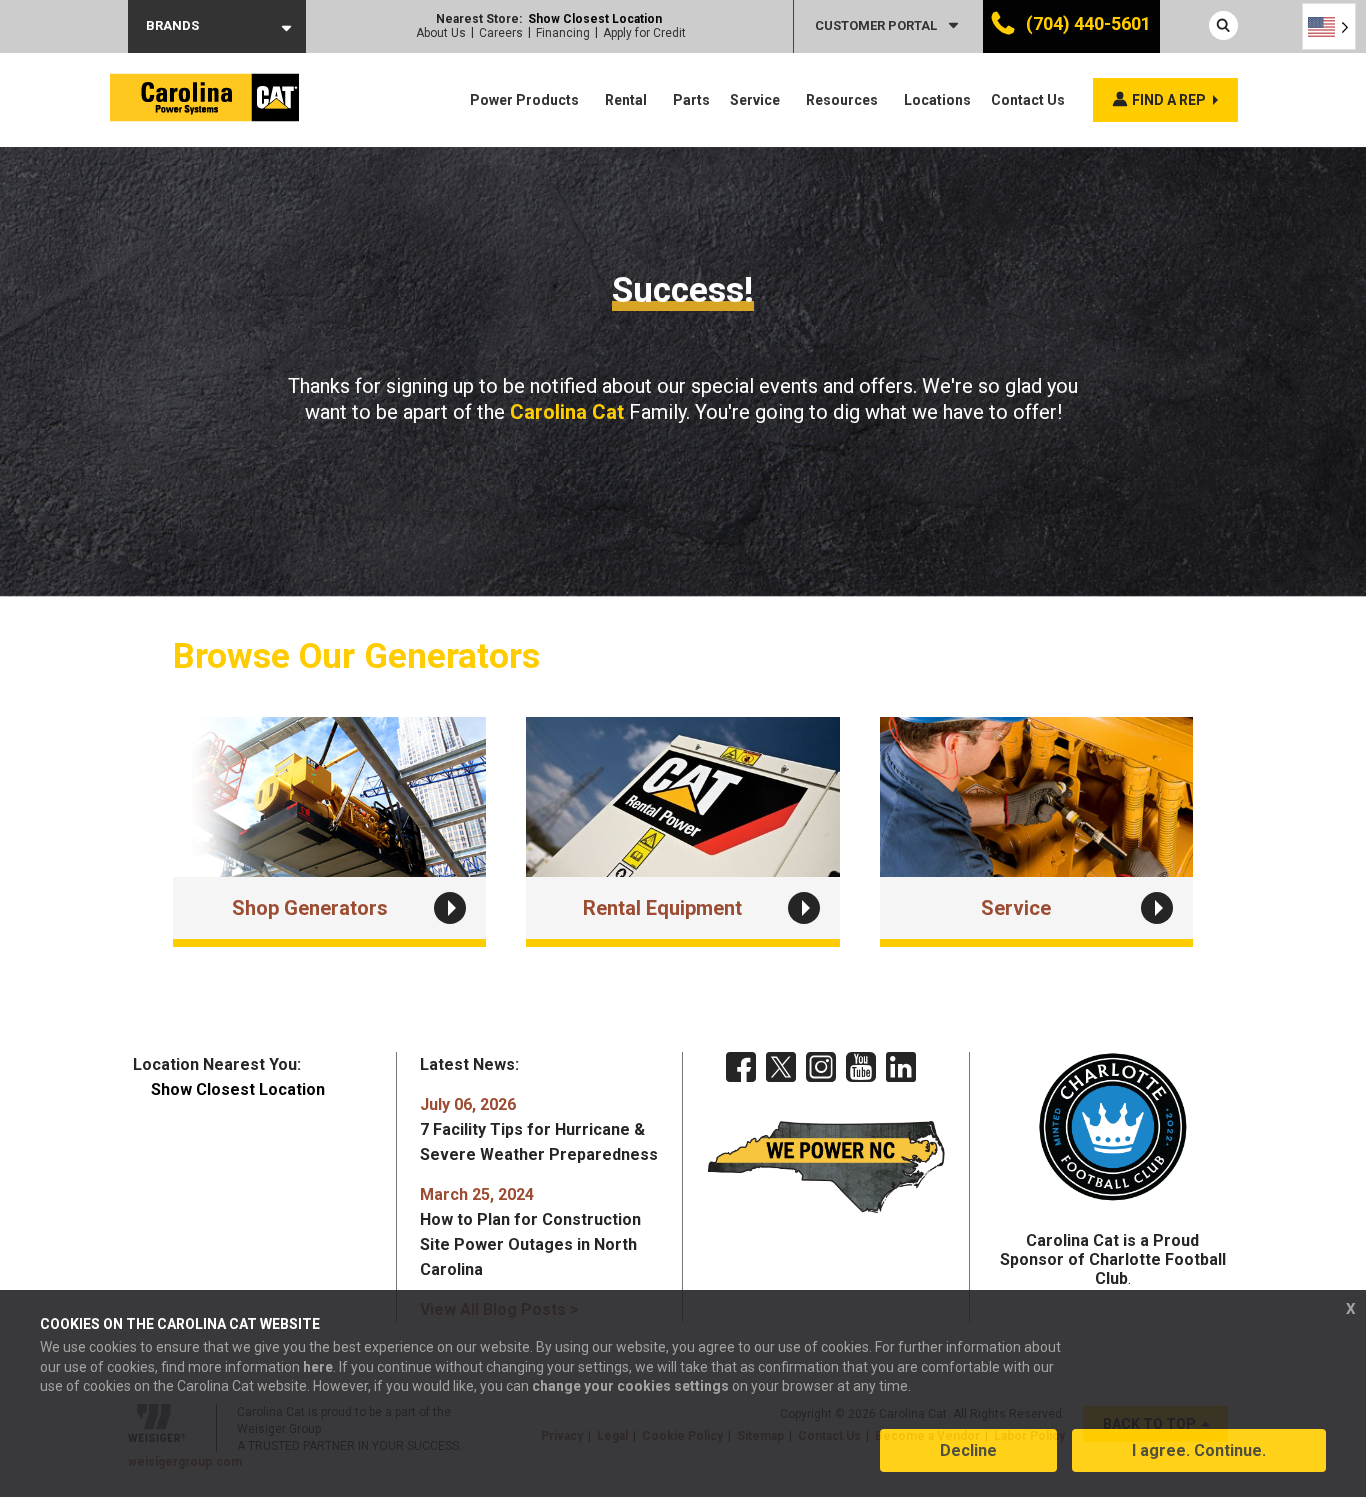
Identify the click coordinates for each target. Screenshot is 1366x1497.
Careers (501, 33)
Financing (563, 33)
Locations (937, 100)
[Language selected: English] (1329, 26)
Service (755, 100)
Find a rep (1169, 100)
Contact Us (1028, 100)
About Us (441, 33)
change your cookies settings (630, 1386)
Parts (691, 100)
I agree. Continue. (1199, 1450)
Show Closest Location (595, 19)
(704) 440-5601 (1086, 23)
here (318, 1367)
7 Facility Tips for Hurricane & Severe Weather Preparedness (539, 1129)
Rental (626, 100)
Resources (842, 100)
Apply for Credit (644, 33)
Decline (968, 1450)
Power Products (524, 100)
